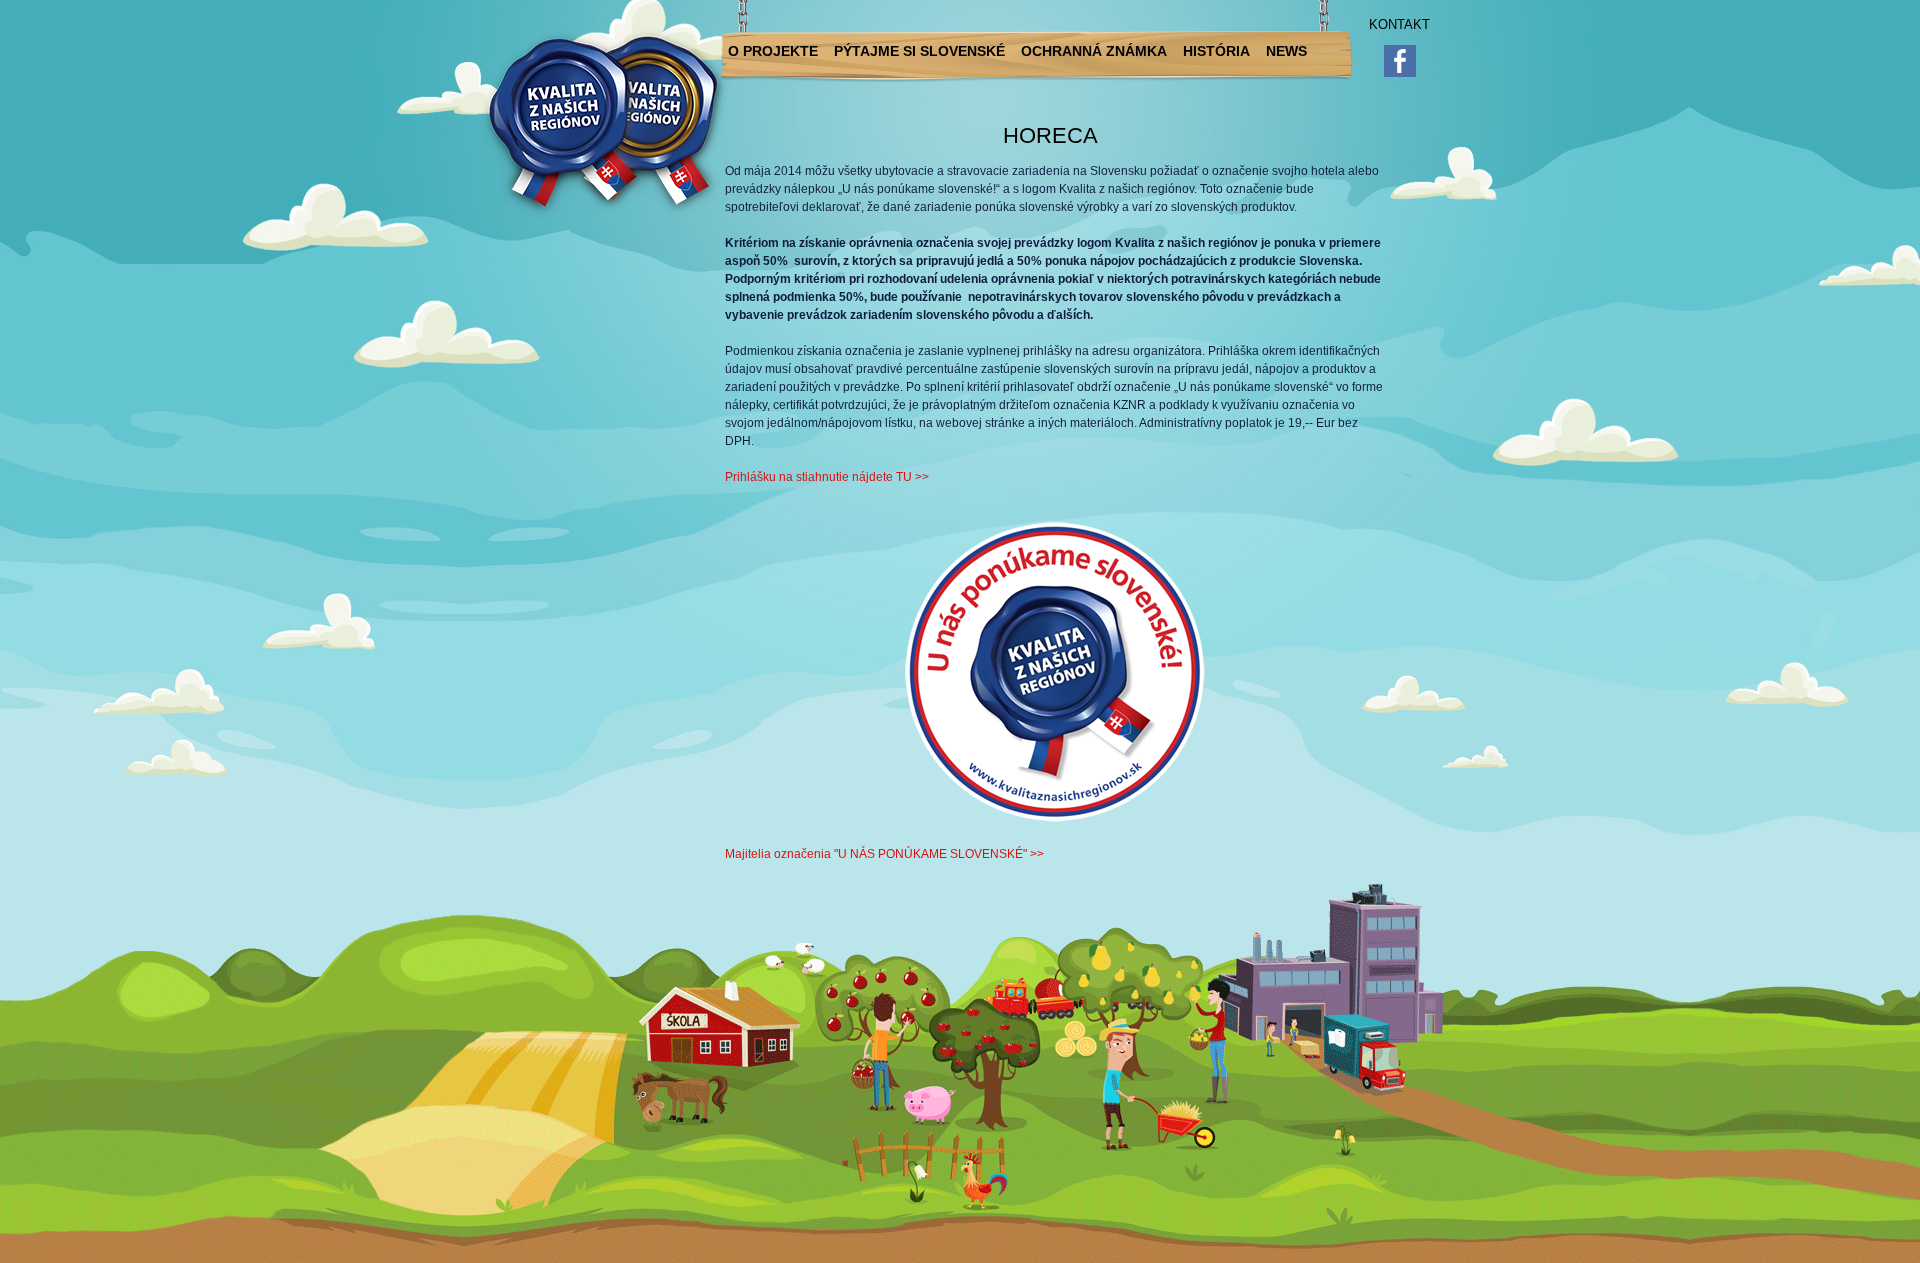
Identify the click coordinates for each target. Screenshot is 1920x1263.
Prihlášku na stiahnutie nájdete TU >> (827, 477)
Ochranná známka (1094, 51)
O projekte (773, 51)
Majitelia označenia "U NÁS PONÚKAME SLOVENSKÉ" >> (884, 854)
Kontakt (1399, 24)
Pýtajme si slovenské (919, 51)
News (1286, 51)
